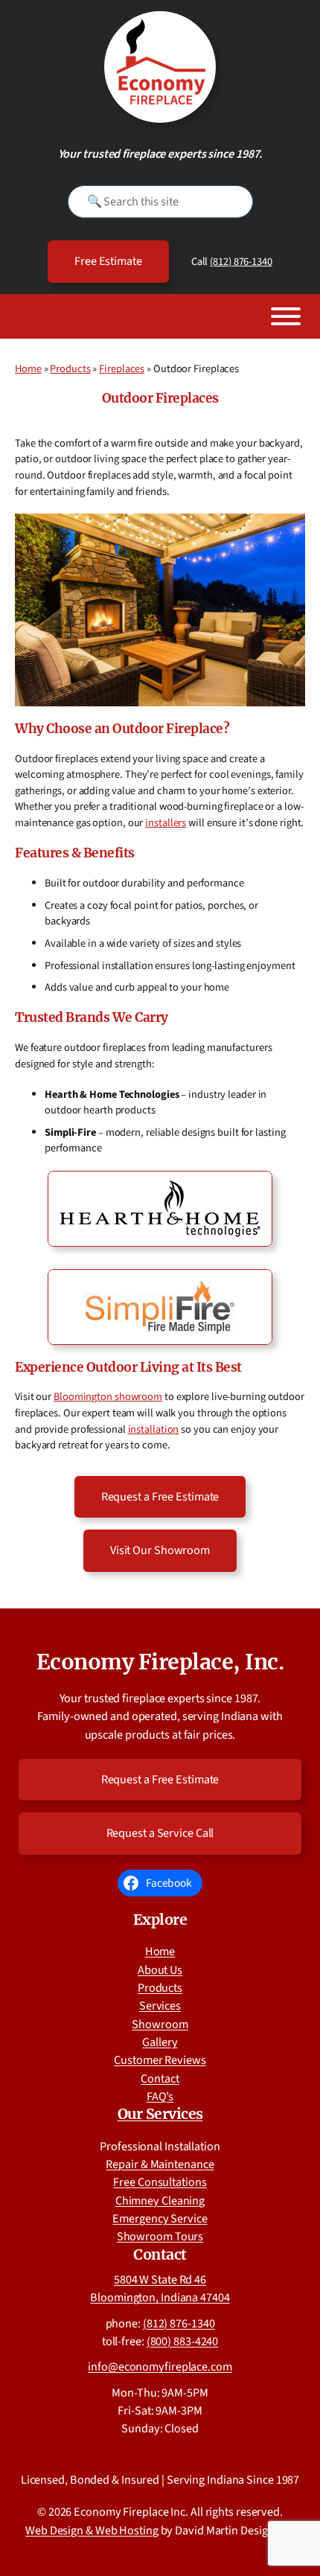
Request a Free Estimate (160, 1496)
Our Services (160, 2114)
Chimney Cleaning (160, 2201)
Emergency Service (160, 2218)
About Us (160, 1970)
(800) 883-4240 (183, 2341)
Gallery (160, 2042)
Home (28, 369)
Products (70, 369)
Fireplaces (122, 369)
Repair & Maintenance (160, 2164)
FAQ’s (160, 2096)
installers (166, 823)
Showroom (160, 2024)
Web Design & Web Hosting (92, 2530)
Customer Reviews (160, 2060)
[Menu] (286, 316)
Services (160, 2005)
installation (154, 1429)
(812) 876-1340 (241, 262)
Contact (160, 2078)
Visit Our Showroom (160, 1550)
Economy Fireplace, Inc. (160, 1662)
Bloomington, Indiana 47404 (160, 2297)
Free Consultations (160, 2182)
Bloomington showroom (108, 1397)
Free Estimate (108, 261)
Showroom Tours (160, 2236)
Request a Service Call (160, 1833)
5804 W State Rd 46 (160, 2279)
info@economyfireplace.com (160, 2366)
